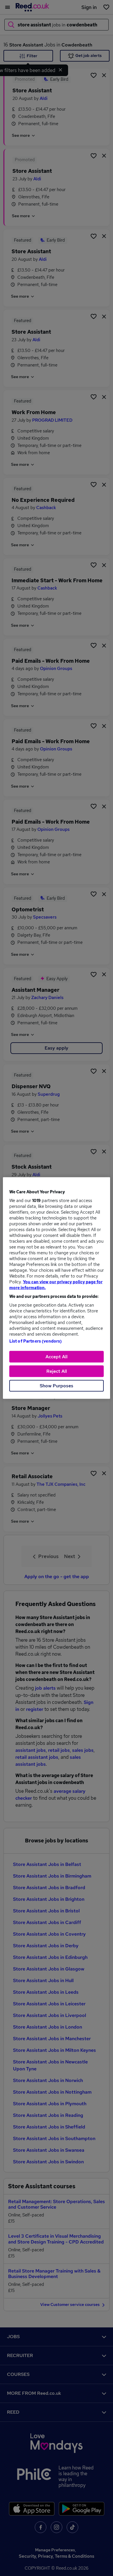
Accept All (57, 1357)
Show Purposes (57, 1386)
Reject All (57, 1371)
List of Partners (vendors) (36, 1341)
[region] (57, 1288)
